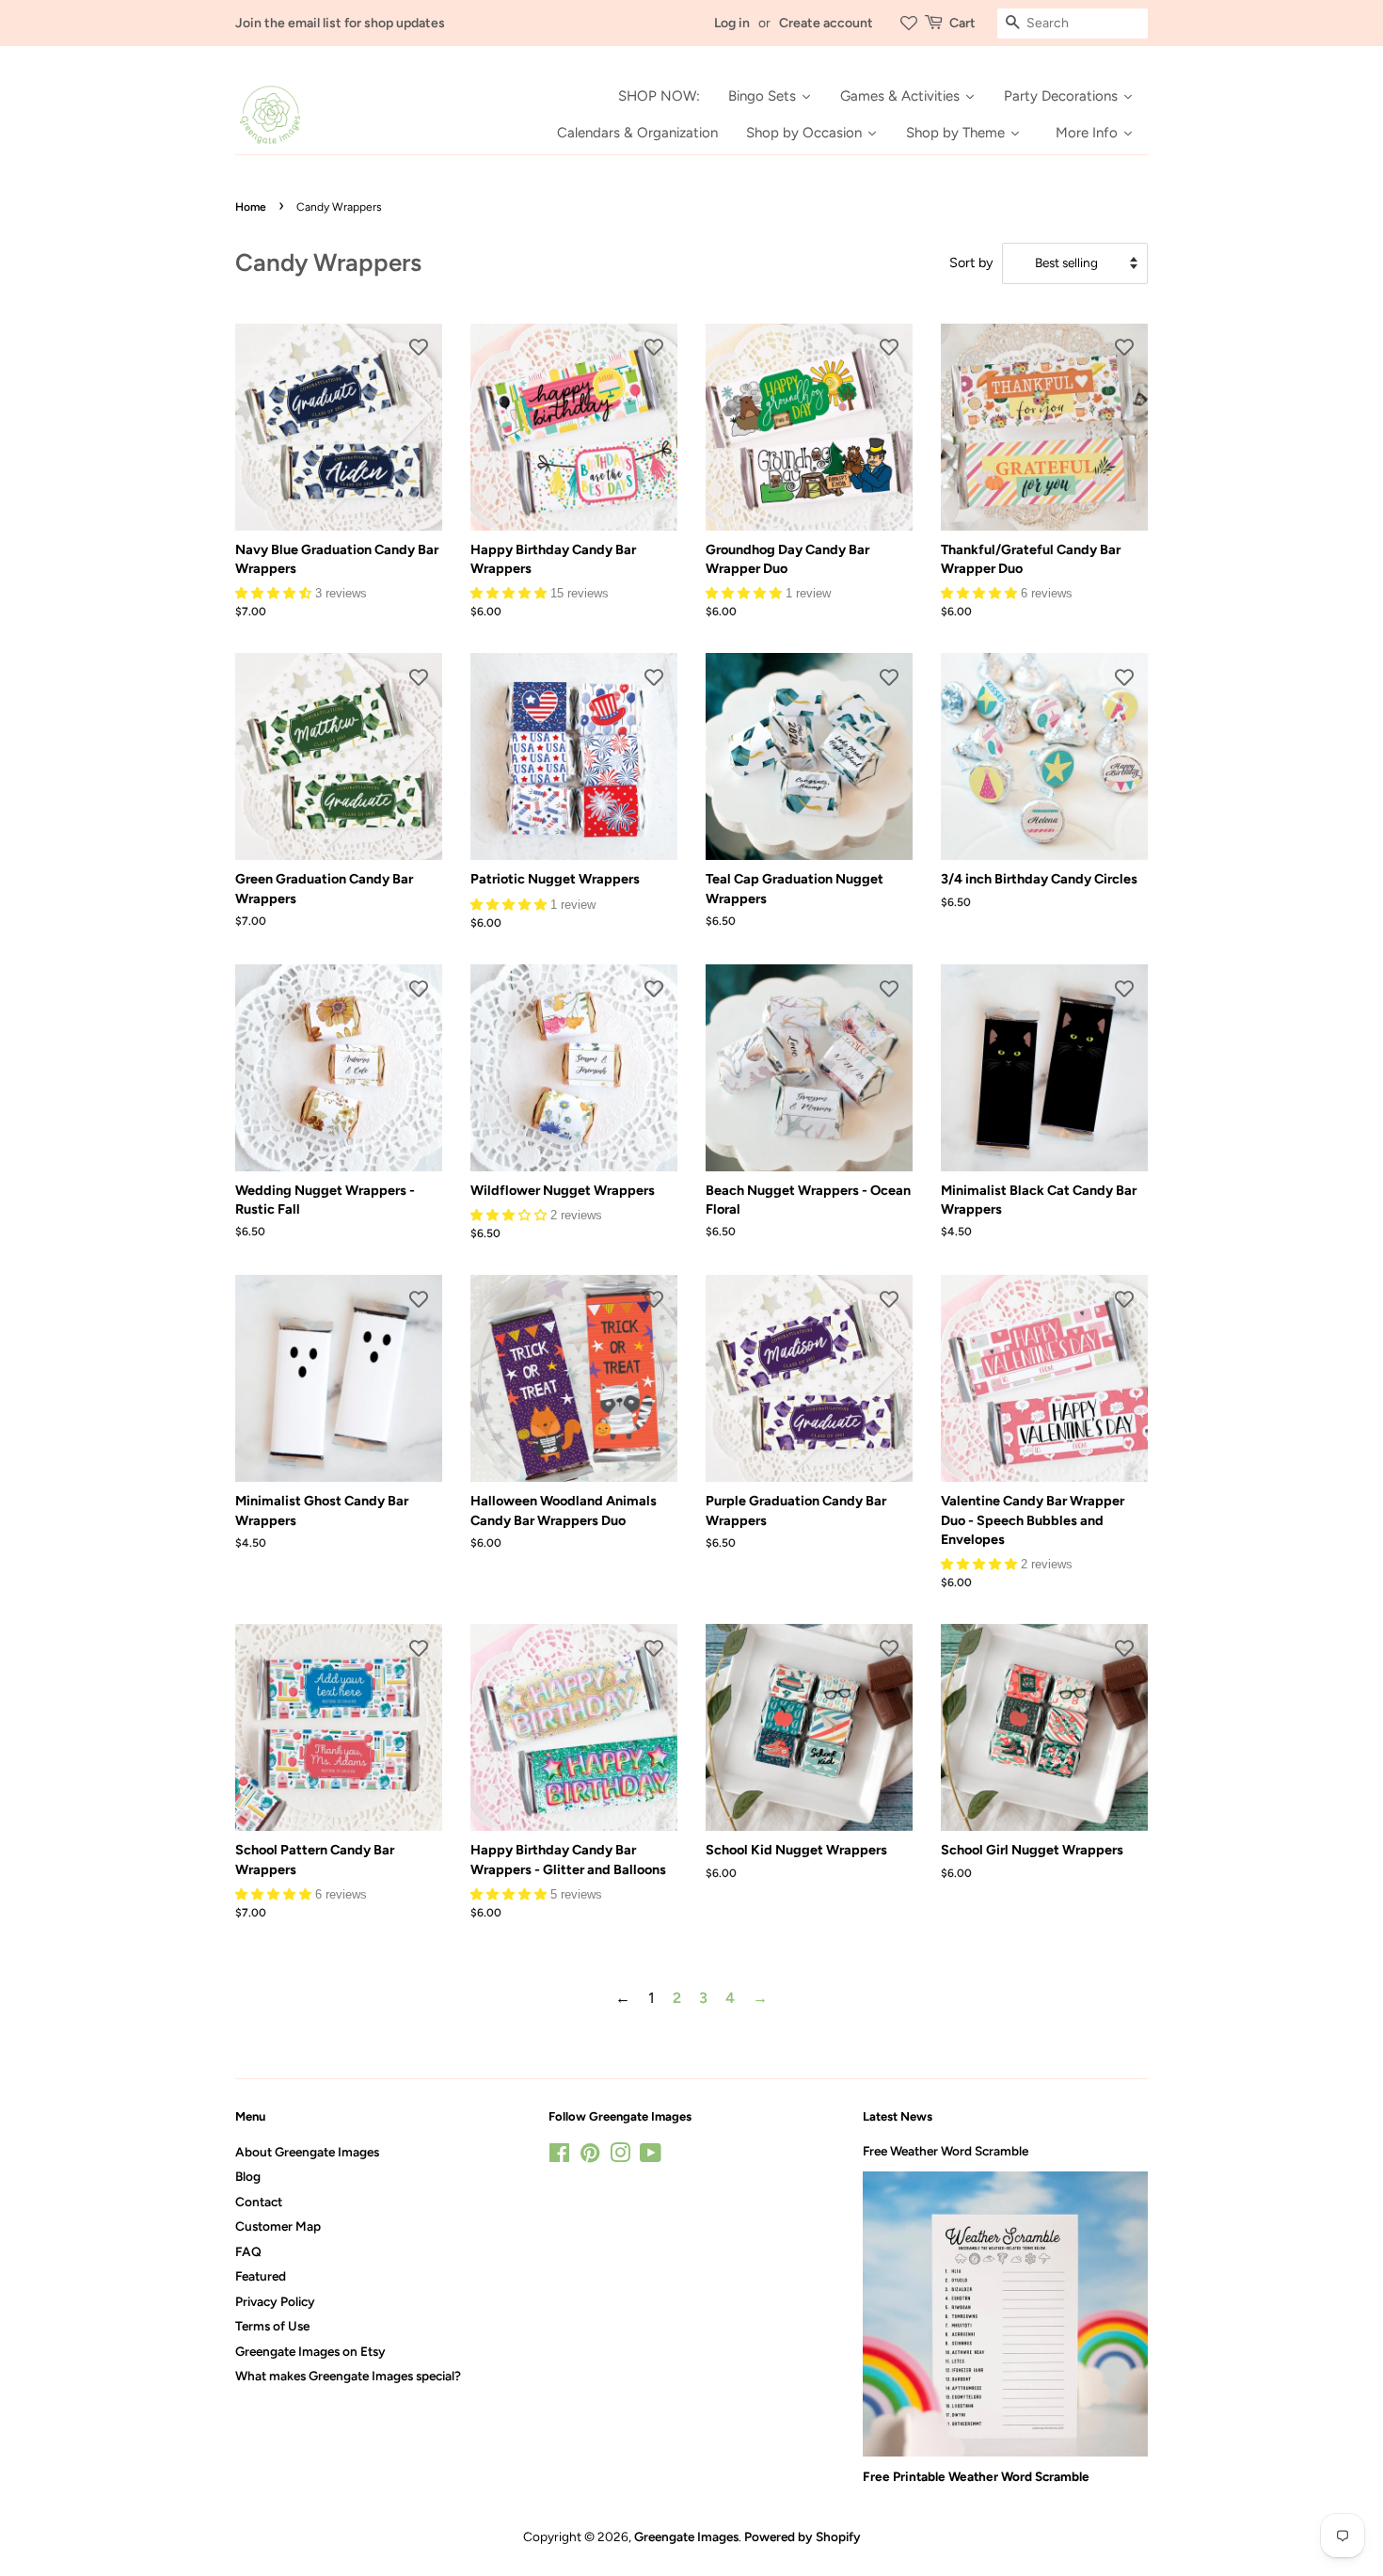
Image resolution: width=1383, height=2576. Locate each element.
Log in (732, 23)
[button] (275, 592)
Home (251, 207)
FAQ (248, 2251)
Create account (826, 23)
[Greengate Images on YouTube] (651, 2156)
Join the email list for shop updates (340, 23)
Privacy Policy (275, 2301)
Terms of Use (272, 2326)
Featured (261, 2276)
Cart (962, 23)
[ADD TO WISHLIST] (419, 347)
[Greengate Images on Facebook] (559, 2156)
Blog (248, 2176)
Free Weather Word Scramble (946, 2151)
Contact (259, 2202)
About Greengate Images (307, 2152)
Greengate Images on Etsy (310, 2351)
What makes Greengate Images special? (348, 2376)
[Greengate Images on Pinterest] (590, 2156)
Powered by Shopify (803, 2536)
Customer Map (278, 2226)
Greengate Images (686, 2536)
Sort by (971, 262)
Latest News (898, 2116)
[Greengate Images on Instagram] (620, 2156)
